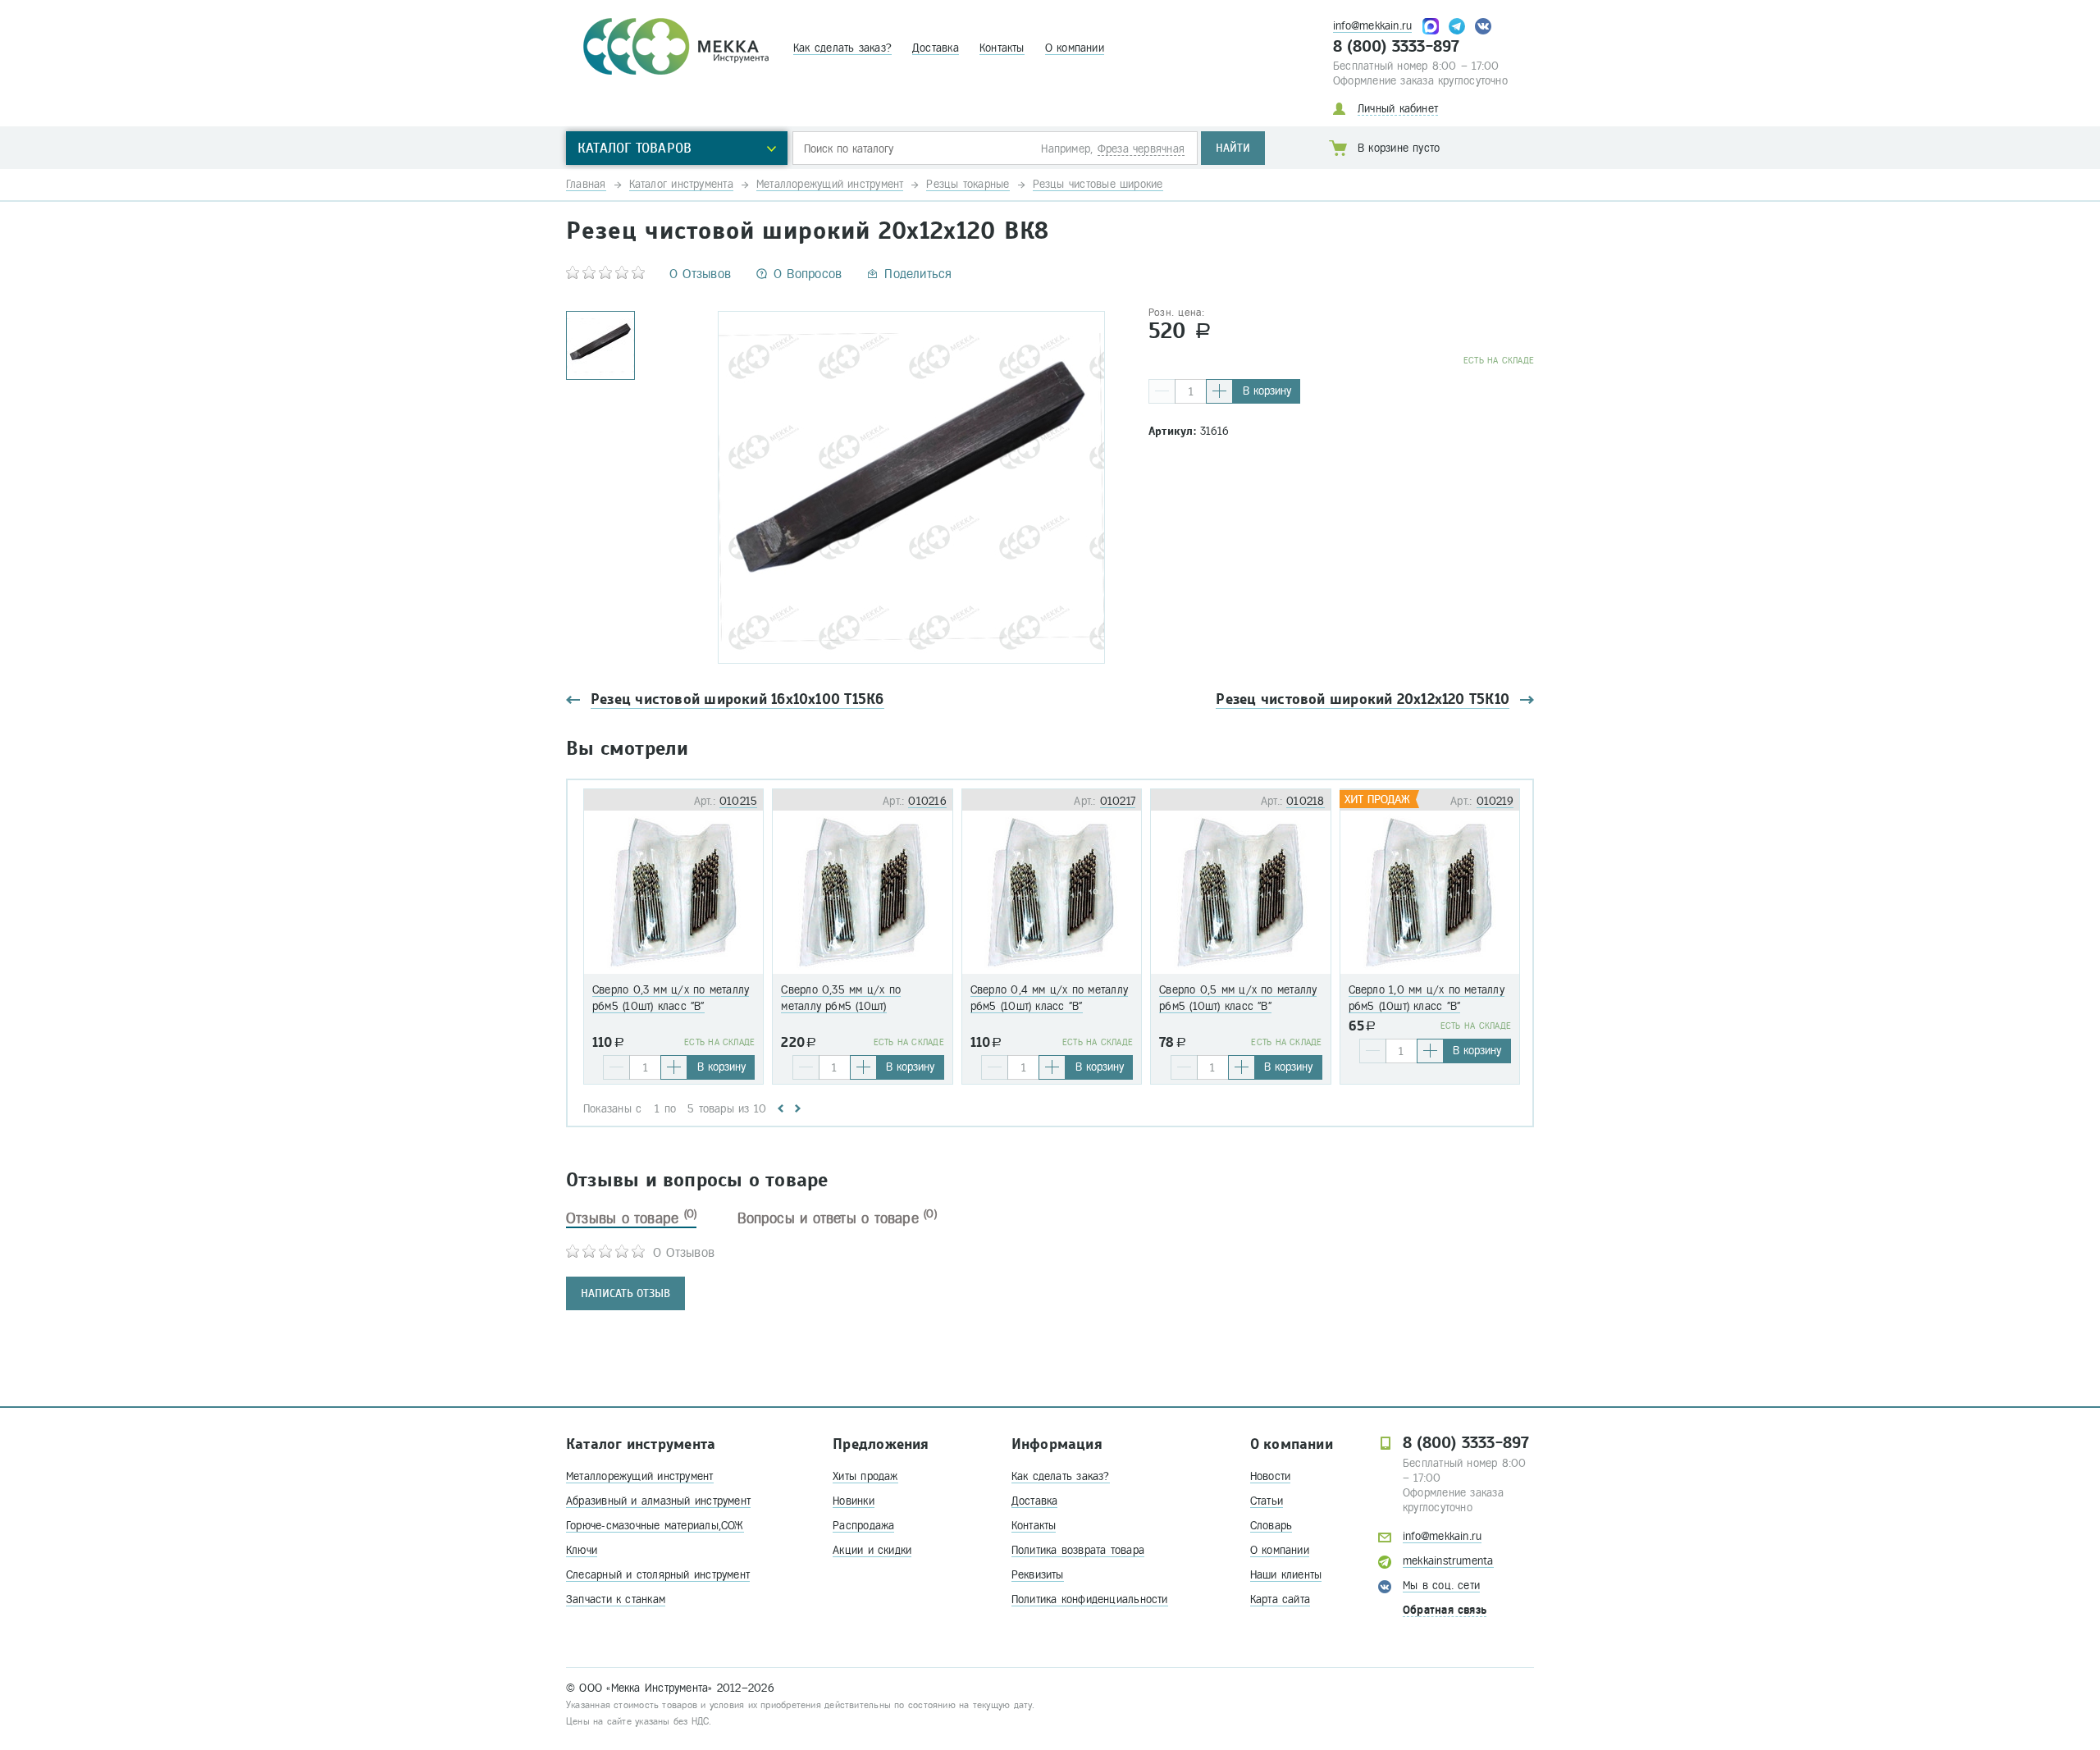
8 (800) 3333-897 (1397, 47)
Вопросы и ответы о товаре (837, 1218)
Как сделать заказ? (842, 48)
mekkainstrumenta (1448, 1561)
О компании (1075, 48)
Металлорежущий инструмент (640, 1476)
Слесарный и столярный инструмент (658, 1575)
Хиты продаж (865, 1476)
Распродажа (863, 1526)
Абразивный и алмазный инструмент (658, 1501)
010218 (1305, 801)
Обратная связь (1445, 1610)
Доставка (936, 48)
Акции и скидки (872, 1550)
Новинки (854, 1501)
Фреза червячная (1141, 149)
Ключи (582, 1550)
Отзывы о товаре (631, 1218)
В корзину (1267, 391)
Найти (1233, 148)
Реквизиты (1038, 1575)
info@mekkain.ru (1372, 26)
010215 (738, 801)
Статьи (1267, 1501)
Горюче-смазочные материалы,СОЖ (655, 1526)
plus (1219, 391)
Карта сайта (1280, 1599)
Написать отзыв (625, 1293)
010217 (1118, 801)
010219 (1495, 801)
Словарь (1271, 1526)
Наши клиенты (1286, 1575)
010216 (927, 801)
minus (1162, 391)
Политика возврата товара (1078, 1550)
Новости (1271, 1476)
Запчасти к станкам (616, 1599)
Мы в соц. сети (1441, 1586)
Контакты (1002, 48)
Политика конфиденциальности (1090, 1599)
